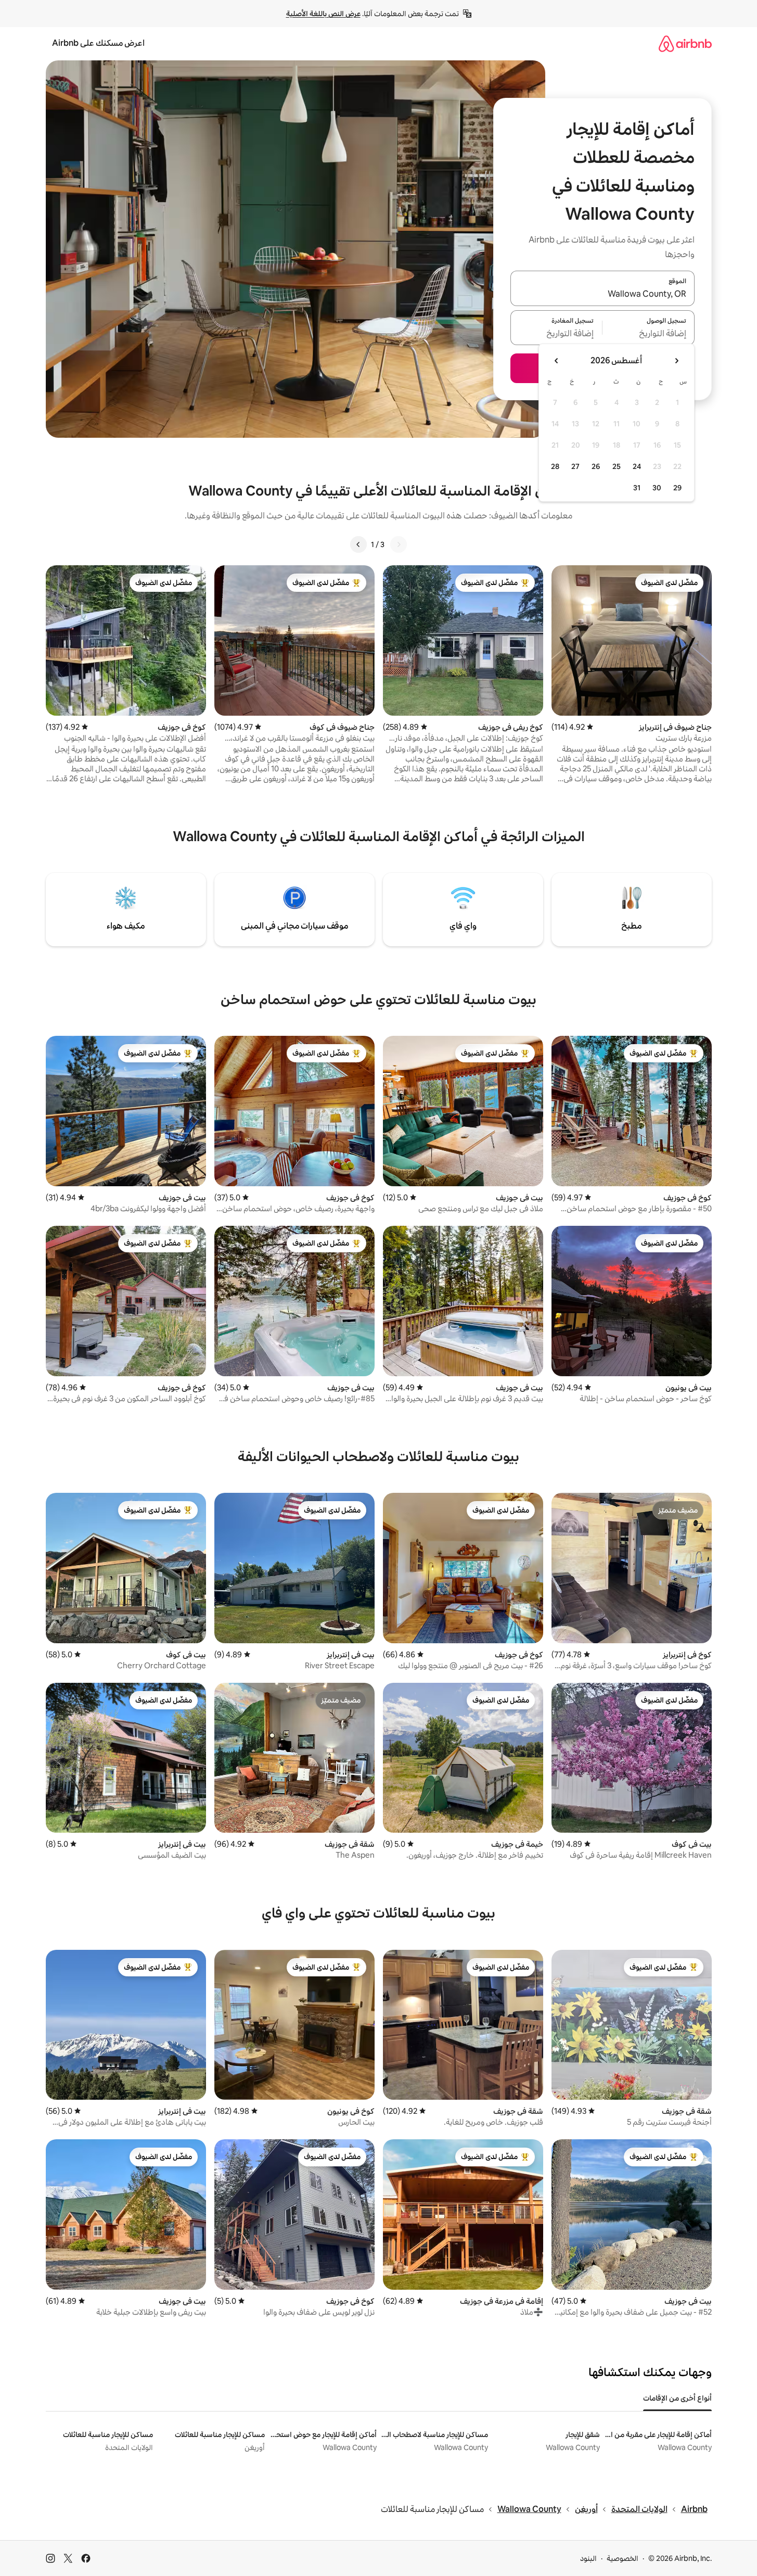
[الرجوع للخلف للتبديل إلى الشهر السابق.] (676, 361)
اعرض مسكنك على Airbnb (98, 43)
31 (637, 488)
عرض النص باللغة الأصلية (323, 14)
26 (596, 466)
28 (555, 466)
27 (575, 466)
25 (617, 466)
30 (657, 488)
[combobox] (602, 295)
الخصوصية (623, 2558)
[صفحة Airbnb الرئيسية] (685, 43)
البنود (588, 2558)
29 (677, 488)
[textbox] (649, 334)
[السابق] (399, 544)
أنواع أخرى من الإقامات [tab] (677, 2398)
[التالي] (358, 544)
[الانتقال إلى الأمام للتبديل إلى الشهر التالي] (557, 361)
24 (637, 466)
